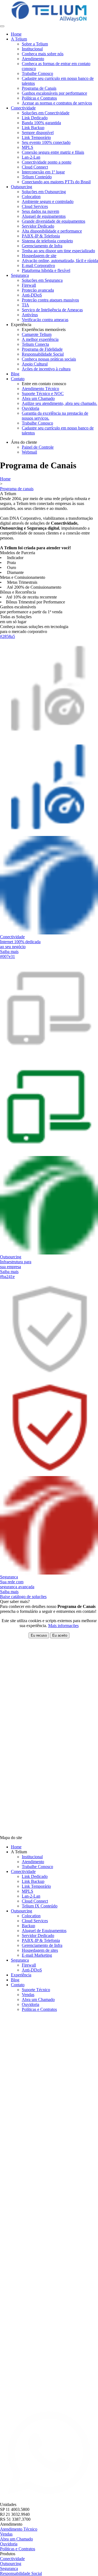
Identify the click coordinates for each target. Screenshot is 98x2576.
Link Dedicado (35, 118)
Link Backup (33, 128)
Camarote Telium (37, 334)
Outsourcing (22, 1911)
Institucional (32, 49)
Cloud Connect (35, 167)
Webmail (29, 452)
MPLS (27, 147)
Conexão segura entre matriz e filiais (53, 152)
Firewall (29, 285)
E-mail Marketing (37, 1955)
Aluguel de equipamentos (44, 216)
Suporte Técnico (36, 1990)
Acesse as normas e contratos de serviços (57, 103)
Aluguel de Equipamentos (44, 1931)
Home (16, 34)
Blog (15, 374)
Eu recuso (39, 1635)
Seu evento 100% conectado (46, 142)
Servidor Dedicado (38, 226)
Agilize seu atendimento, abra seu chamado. (59, 403)
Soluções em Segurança (42, 280)
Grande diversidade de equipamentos (53, 221)
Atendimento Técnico (40, 389)
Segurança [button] (20, 275)
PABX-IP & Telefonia (41, 236)
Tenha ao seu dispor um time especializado (58, 251)
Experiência (21, 1975)
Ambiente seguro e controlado (48, 201)
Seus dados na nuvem (40, 211)
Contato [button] (18, 379)
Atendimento (33, 59)
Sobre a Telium (35, 44)
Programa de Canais (39, 88)
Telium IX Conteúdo (40, 1906)
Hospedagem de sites (40, 1950)
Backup (28, 1926)
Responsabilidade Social (43, 354)
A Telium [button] (19, 39)
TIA (25, 305)
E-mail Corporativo (38, 265)
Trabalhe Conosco (37, 73)
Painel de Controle (38, 447)
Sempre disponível (38, 133)
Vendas (28, 1995)
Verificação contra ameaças (45, 320)
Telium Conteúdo (37, 177)
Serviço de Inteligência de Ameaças (52, 310)
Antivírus (30, 315)
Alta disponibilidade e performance (52, 231)
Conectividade (23, 1871)
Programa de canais (17, 489)
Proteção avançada (38, 290)
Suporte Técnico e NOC (43, 393)
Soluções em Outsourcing (44, 192)
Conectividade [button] (23, 108)
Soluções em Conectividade (46, 113)
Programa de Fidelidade (42, 349)
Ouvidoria (30, 408)
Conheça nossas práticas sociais (49, 359)
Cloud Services (35, 206)
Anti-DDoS (32, 295)
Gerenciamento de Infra (42, 246)
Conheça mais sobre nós (43, 54)
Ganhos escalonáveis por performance (54, 93)
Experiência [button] (21, 325)
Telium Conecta (35, 344)
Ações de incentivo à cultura (46, 369)
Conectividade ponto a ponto (47, 162)
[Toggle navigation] (2, 26)
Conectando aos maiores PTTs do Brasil (56, 182)
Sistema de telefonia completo (47, 241)
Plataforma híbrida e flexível (46, 270)
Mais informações (63, 1626)
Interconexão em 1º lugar (43, 172)
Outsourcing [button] (22, 187)
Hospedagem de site (39, 256)
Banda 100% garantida (41, 123)
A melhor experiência (40, 339)
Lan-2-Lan (31, 157)
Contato (18, 1985)
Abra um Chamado (38, 398)
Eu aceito (60, 1635)
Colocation (31, 197)
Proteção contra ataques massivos (50, 300)
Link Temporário (36, 137)
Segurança (20, 1960)
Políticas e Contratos (39, 98)
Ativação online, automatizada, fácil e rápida (60, 261)
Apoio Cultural (35, 364)
